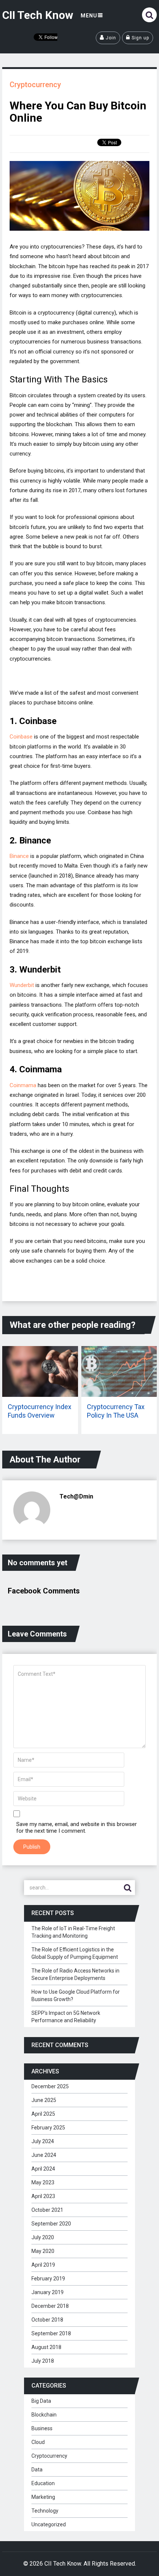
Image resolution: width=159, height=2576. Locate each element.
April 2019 (43, 2265)
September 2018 (51, 2333)
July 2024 (43, 2141)
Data (37, 2470)
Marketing (43, 2497)
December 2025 (50, 2086)
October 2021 (47, 2210)
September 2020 (51, 2224)
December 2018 (50, 2306)
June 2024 (44, 2155)
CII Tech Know (38, 15)
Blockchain (44, 2415)
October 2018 (47, 2320)
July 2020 (43, 2237)
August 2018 (46, 2347)
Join (110, 38)
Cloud (38, 2442)
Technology (45, 2511)
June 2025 (44, 2100)
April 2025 (43, 2114)
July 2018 (43, 2361)
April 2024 (43, 2169)
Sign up (140, 38)
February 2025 (48, 2128)
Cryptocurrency (35, 85)
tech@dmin (76, 1496)
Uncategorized (49, 2524)
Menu (89, 16)
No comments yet (38, 1563)
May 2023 (43, 2182)
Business (42, 2428)
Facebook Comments (44, 1591)
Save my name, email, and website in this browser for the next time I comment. (77, 1827)
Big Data (41, 2401)
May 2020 (43, 2251)
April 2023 (43, 2196)
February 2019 (48, 2279)
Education (43, 2483)
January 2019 (48, 2292)
